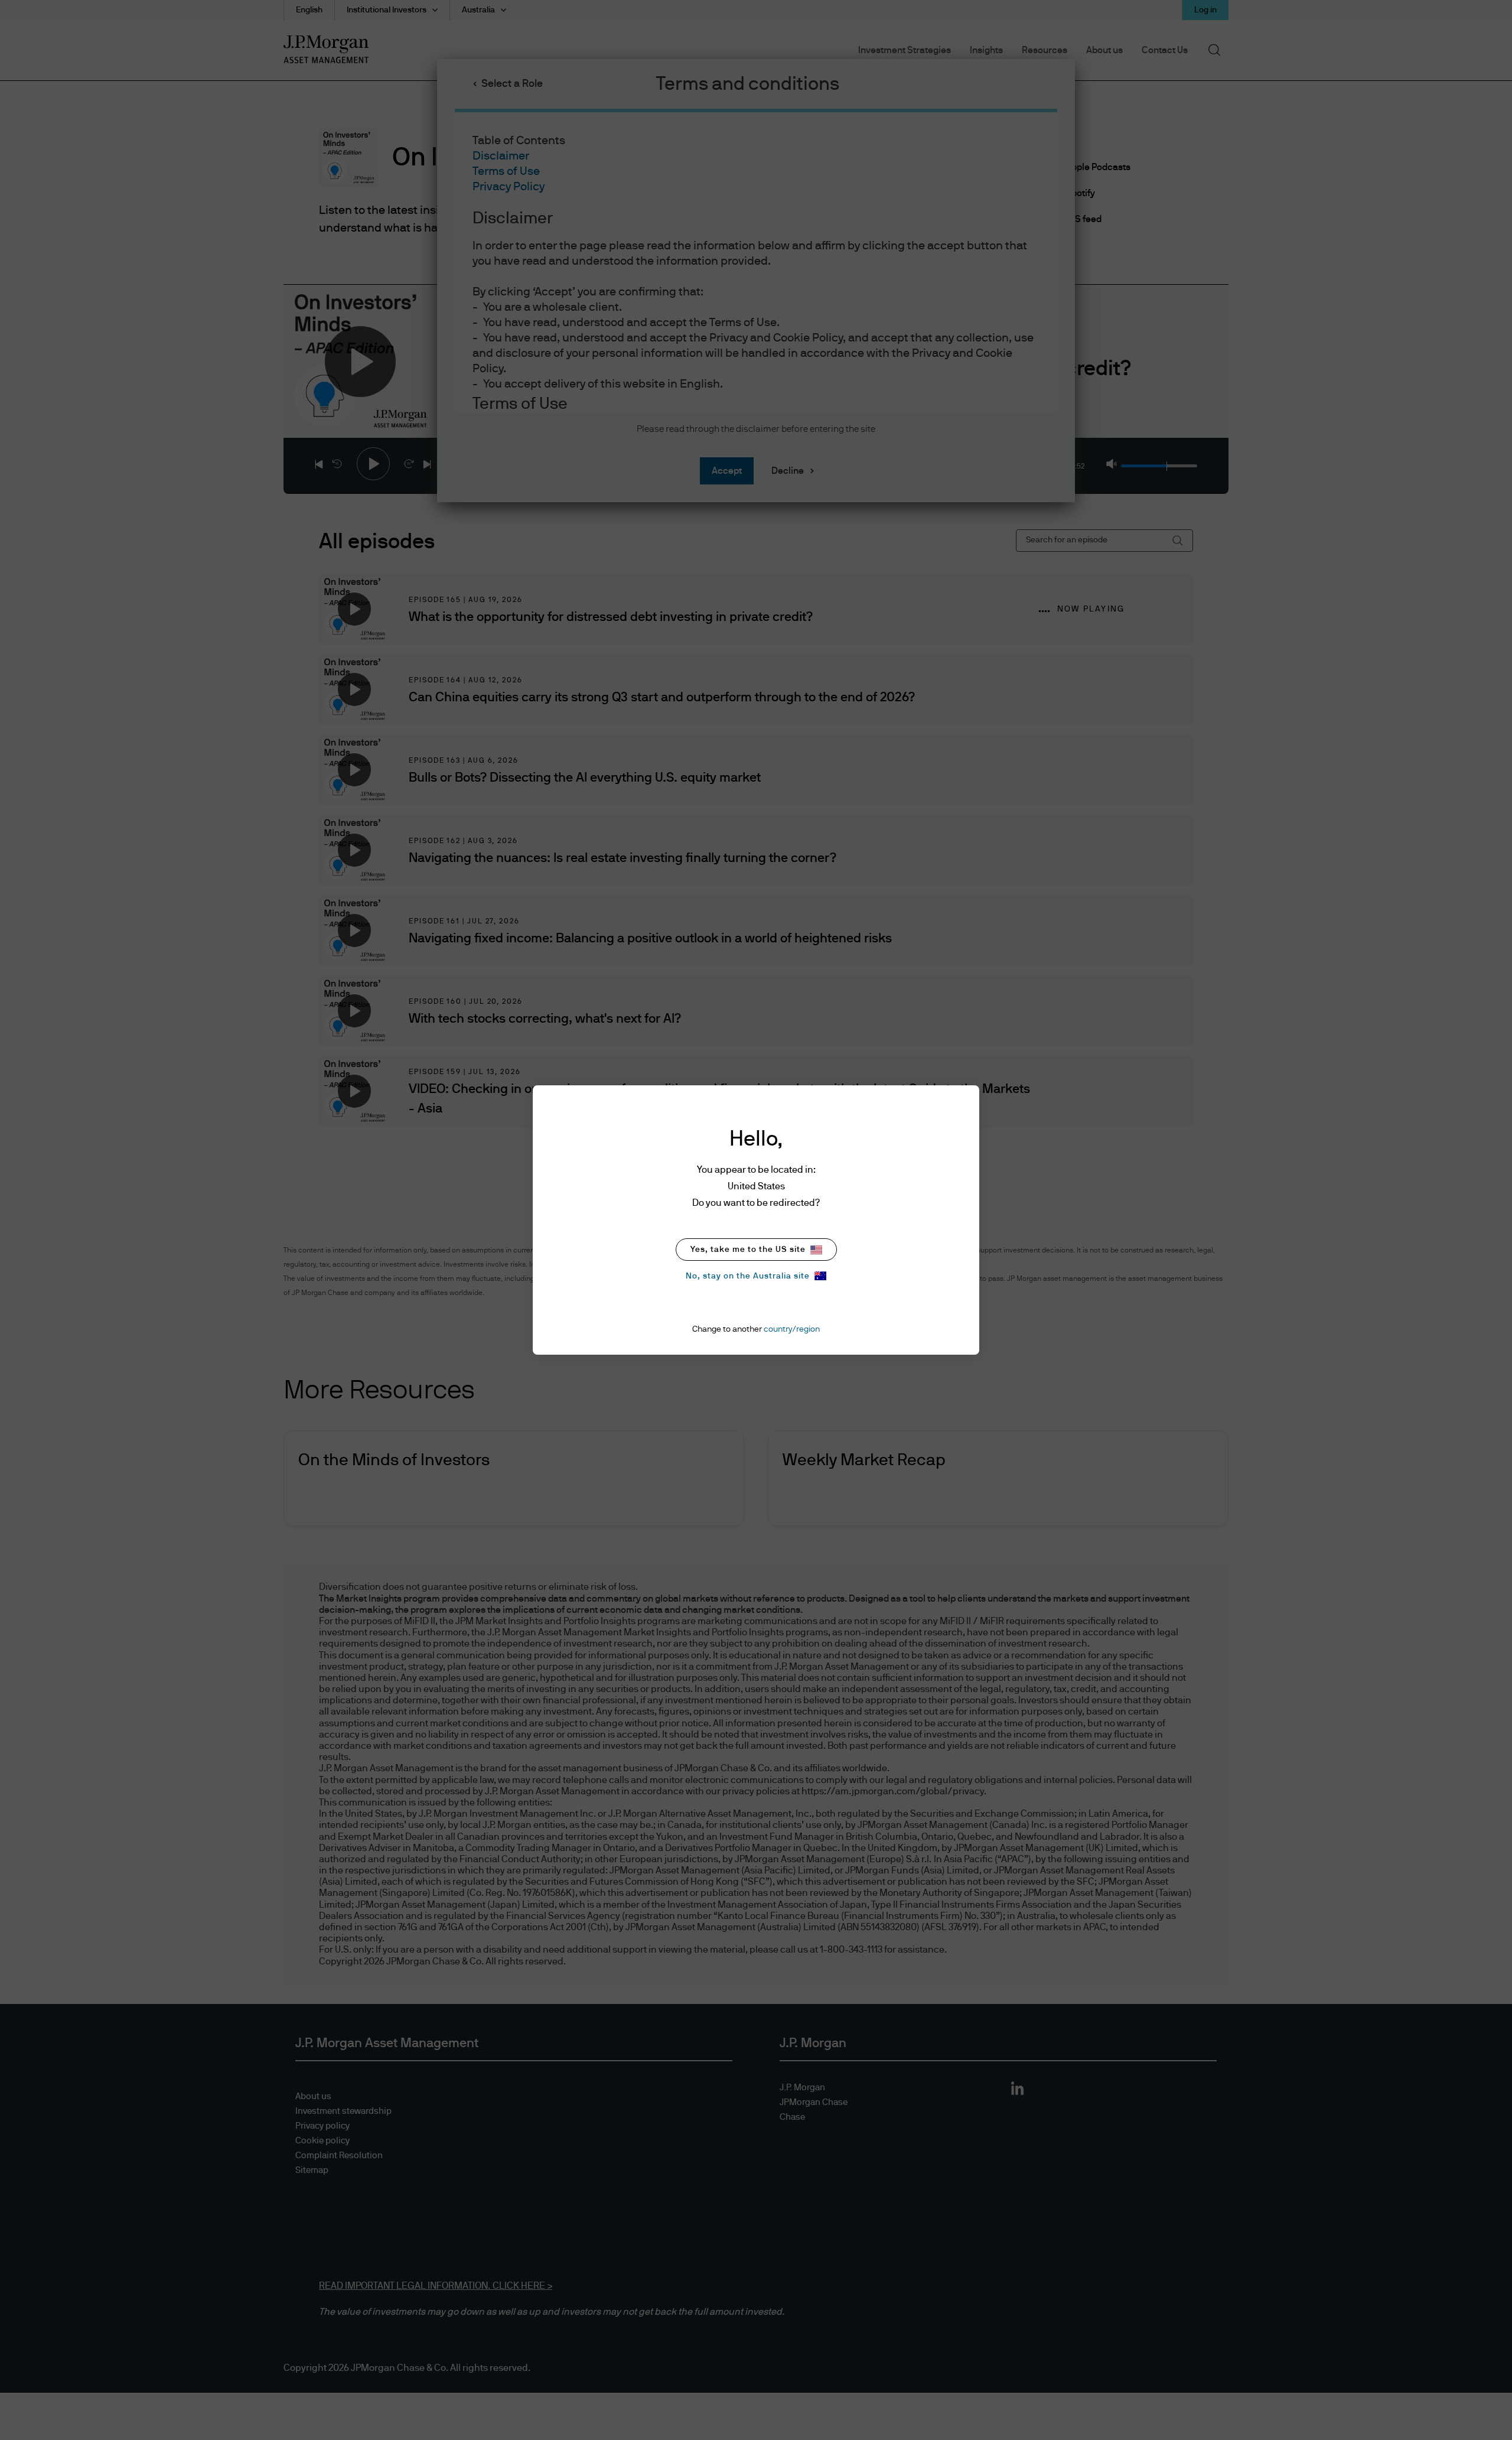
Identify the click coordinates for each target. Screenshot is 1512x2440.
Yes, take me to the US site (748, 1250)
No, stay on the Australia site (748, 1276)
